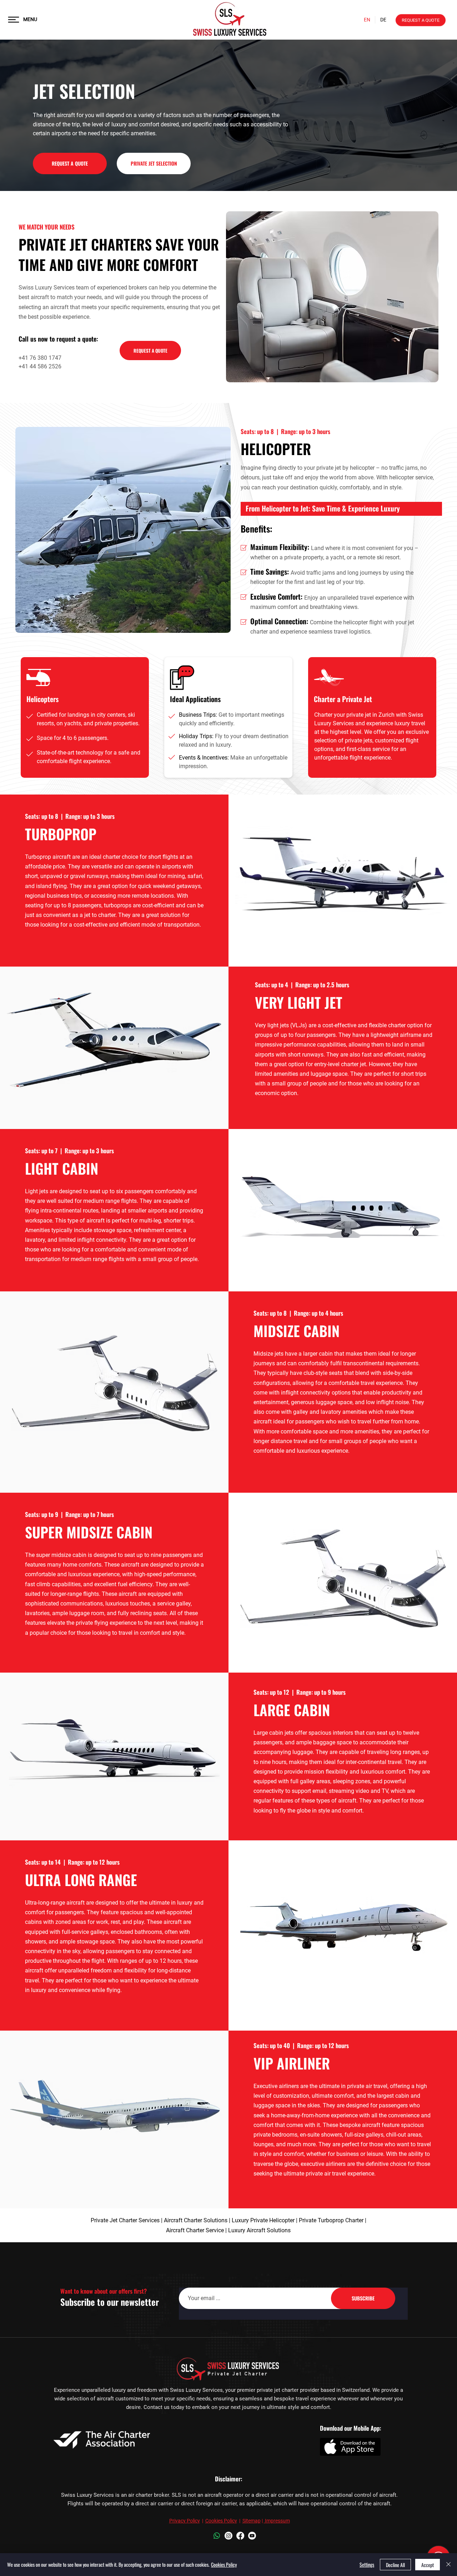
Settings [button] (367, 2564)
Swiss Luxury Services (47, 288)
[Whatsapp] (217, 2536)
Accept (428, 2565)
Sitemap (252, 2521)
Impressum (277, 2521)
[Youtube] (252, 2536)
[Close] (448, 2565)
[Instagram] (228, 2536)
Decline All (395, 2565)
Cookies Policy (221, 2521)
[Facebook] (240, 2536)
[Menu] (14, 19)
